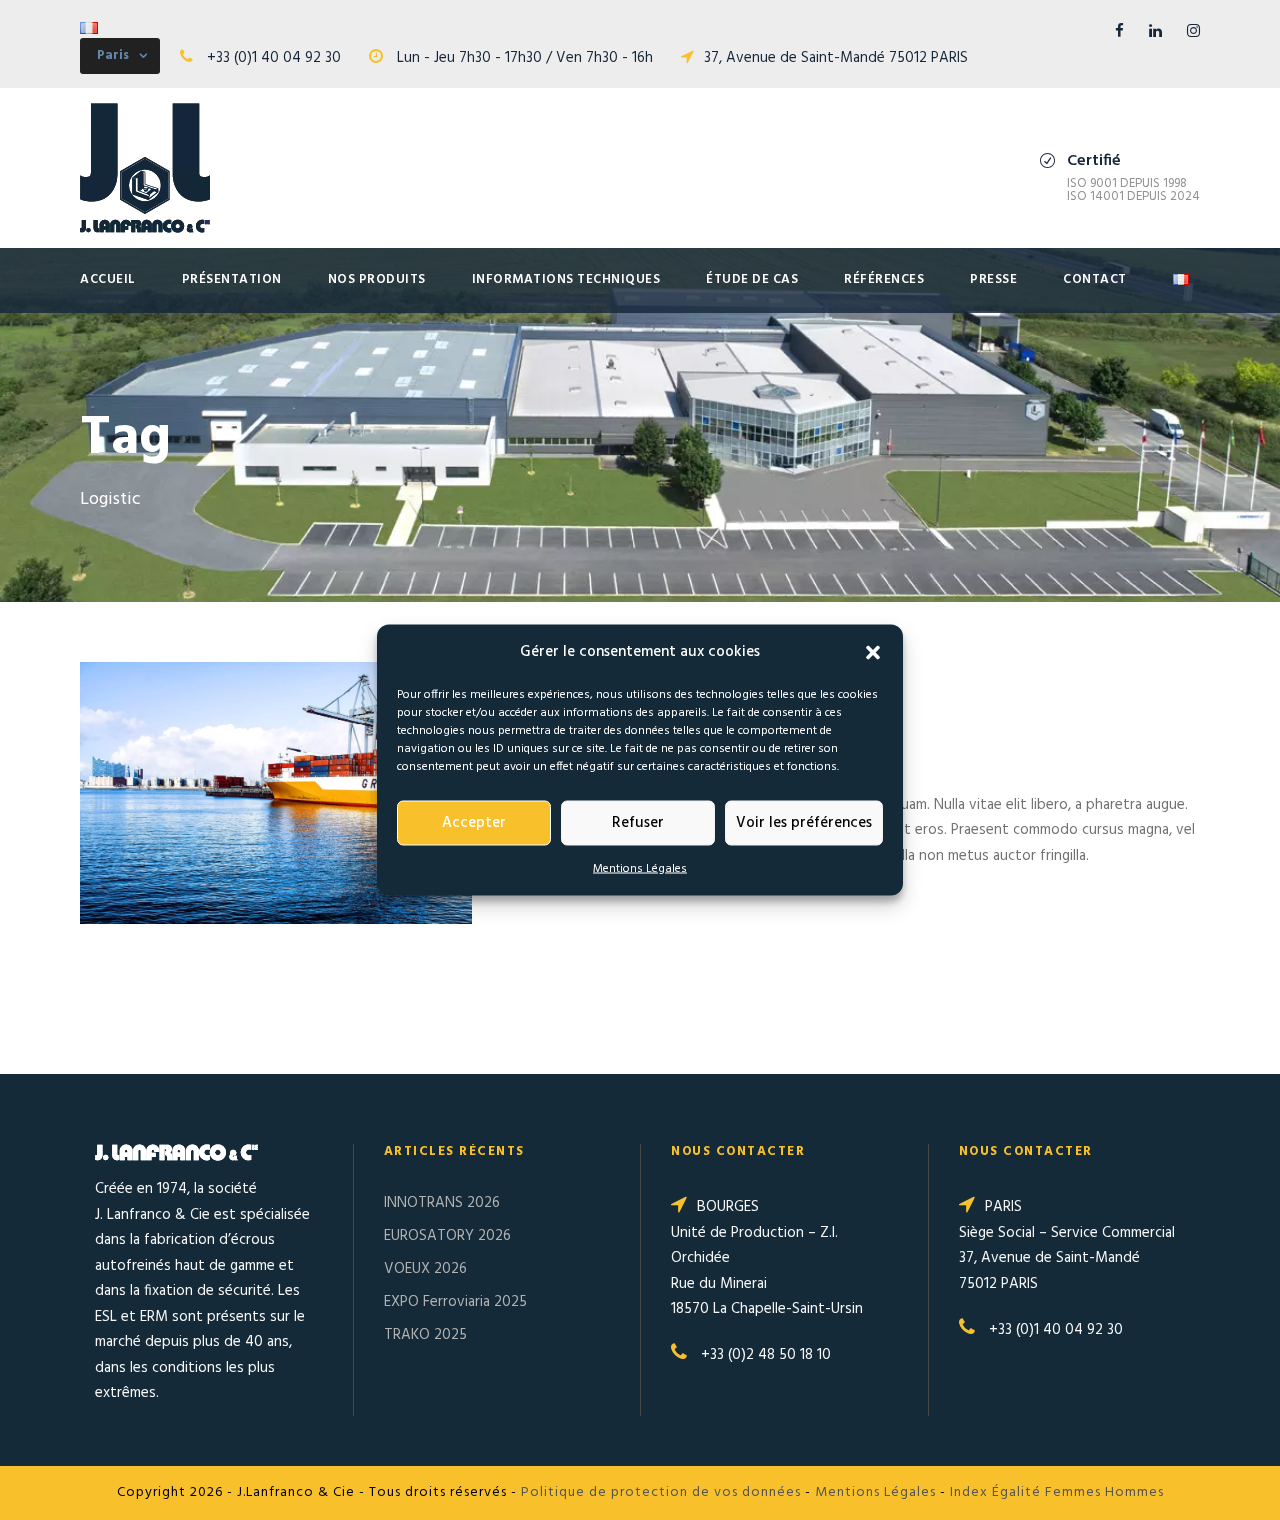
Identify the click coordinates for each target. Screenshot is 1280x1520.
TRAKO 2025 (425, 1335)
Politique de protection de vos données (661, 1492)
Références (884, 279)
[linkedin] (1155, 32)
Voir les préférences (804, 823)
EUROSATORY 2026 (447, 1236)
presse (993, 279)
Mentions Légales (640, 868)
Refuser (638, 823)
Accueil (108, 279)
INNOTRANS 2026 (442, 1203)
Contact (1095, 279)
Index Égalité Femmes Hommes (1057, 1492)
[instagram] (1193, 32)
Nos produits (377, 279)
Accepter (474, 823)
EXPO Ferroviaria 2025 (455, 1302)
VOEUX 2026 (425, 1269)
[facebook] (1119, 32)
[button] (873, 652)
